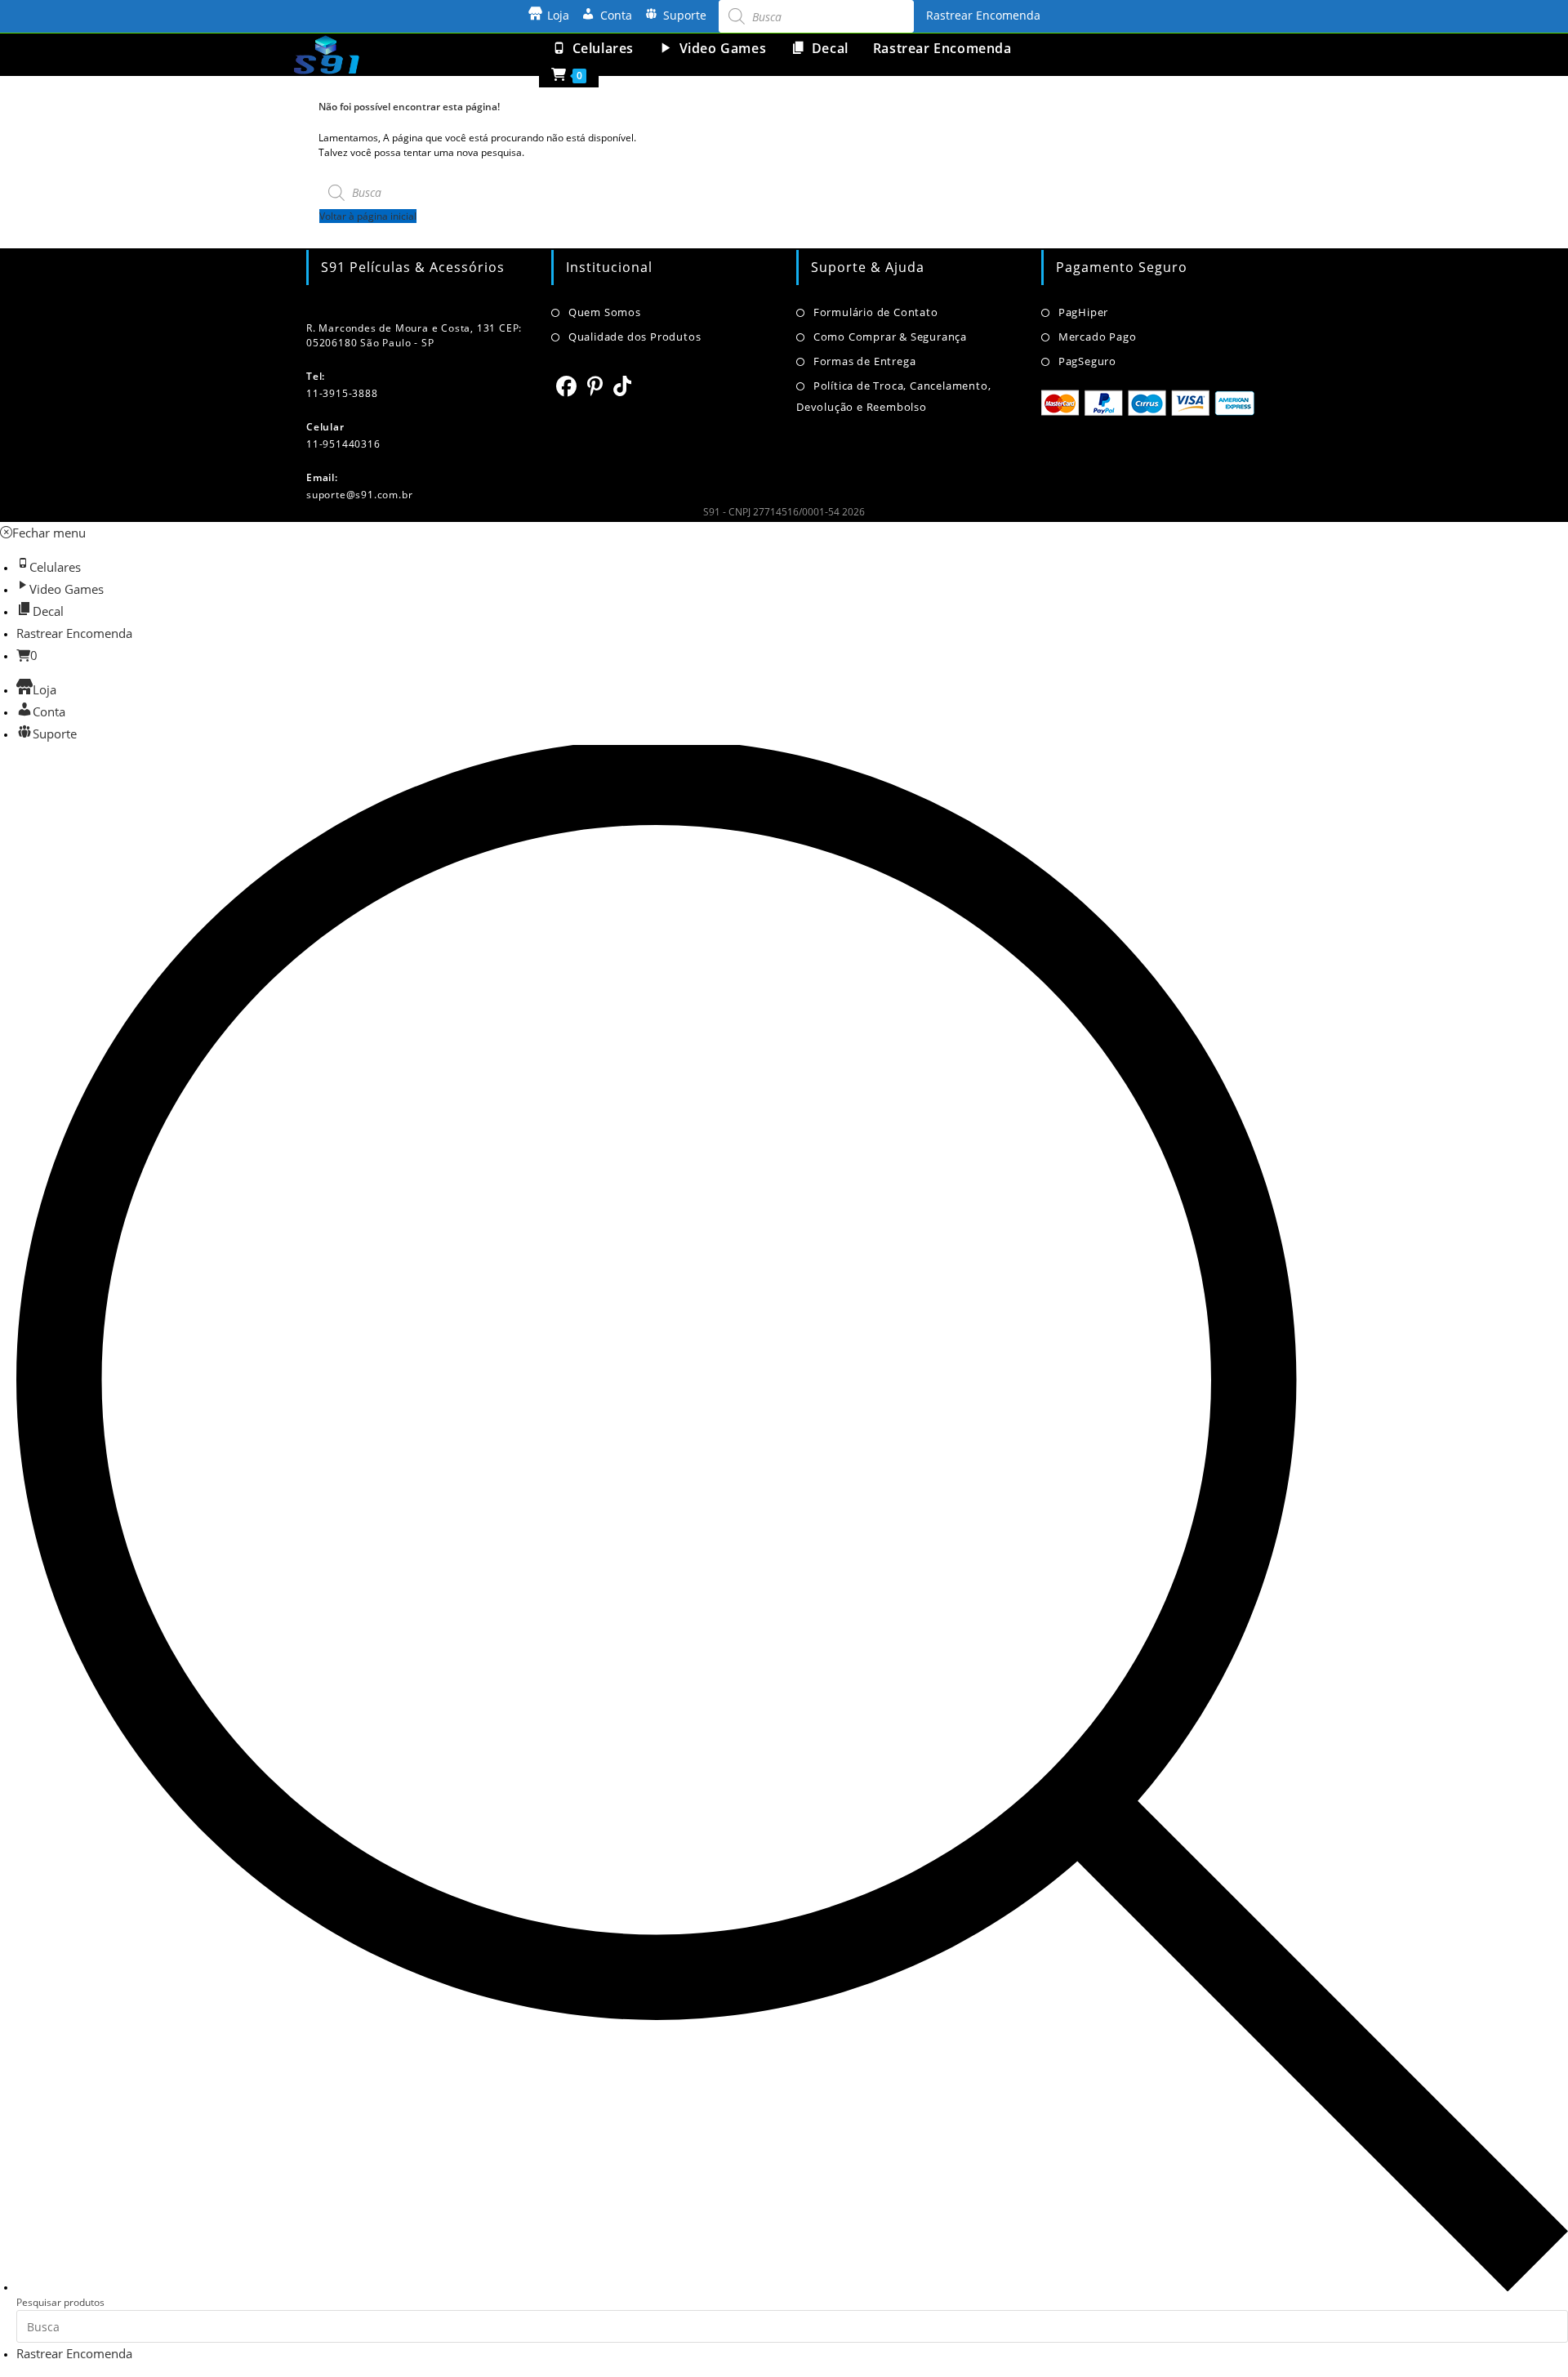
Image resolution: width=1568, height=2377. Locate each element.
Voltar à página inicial (368, 216)
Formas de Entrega (864, 361)
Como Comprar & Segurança (890, 337)
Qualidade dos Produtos (635, 337)
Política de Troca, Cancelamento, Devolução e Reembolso (893, 396)
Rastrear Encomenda (983, 15)
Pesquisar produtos (60, 2302)
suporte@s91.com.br (359, 495)
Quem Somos (605, 312)
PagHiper (1083, 312)
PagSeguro (1087, 361)
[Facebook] (567, 386)
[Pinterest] (595, 386)
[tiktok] (623, 386)
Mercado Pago (1097, 337)
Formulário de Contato (876, 312)
